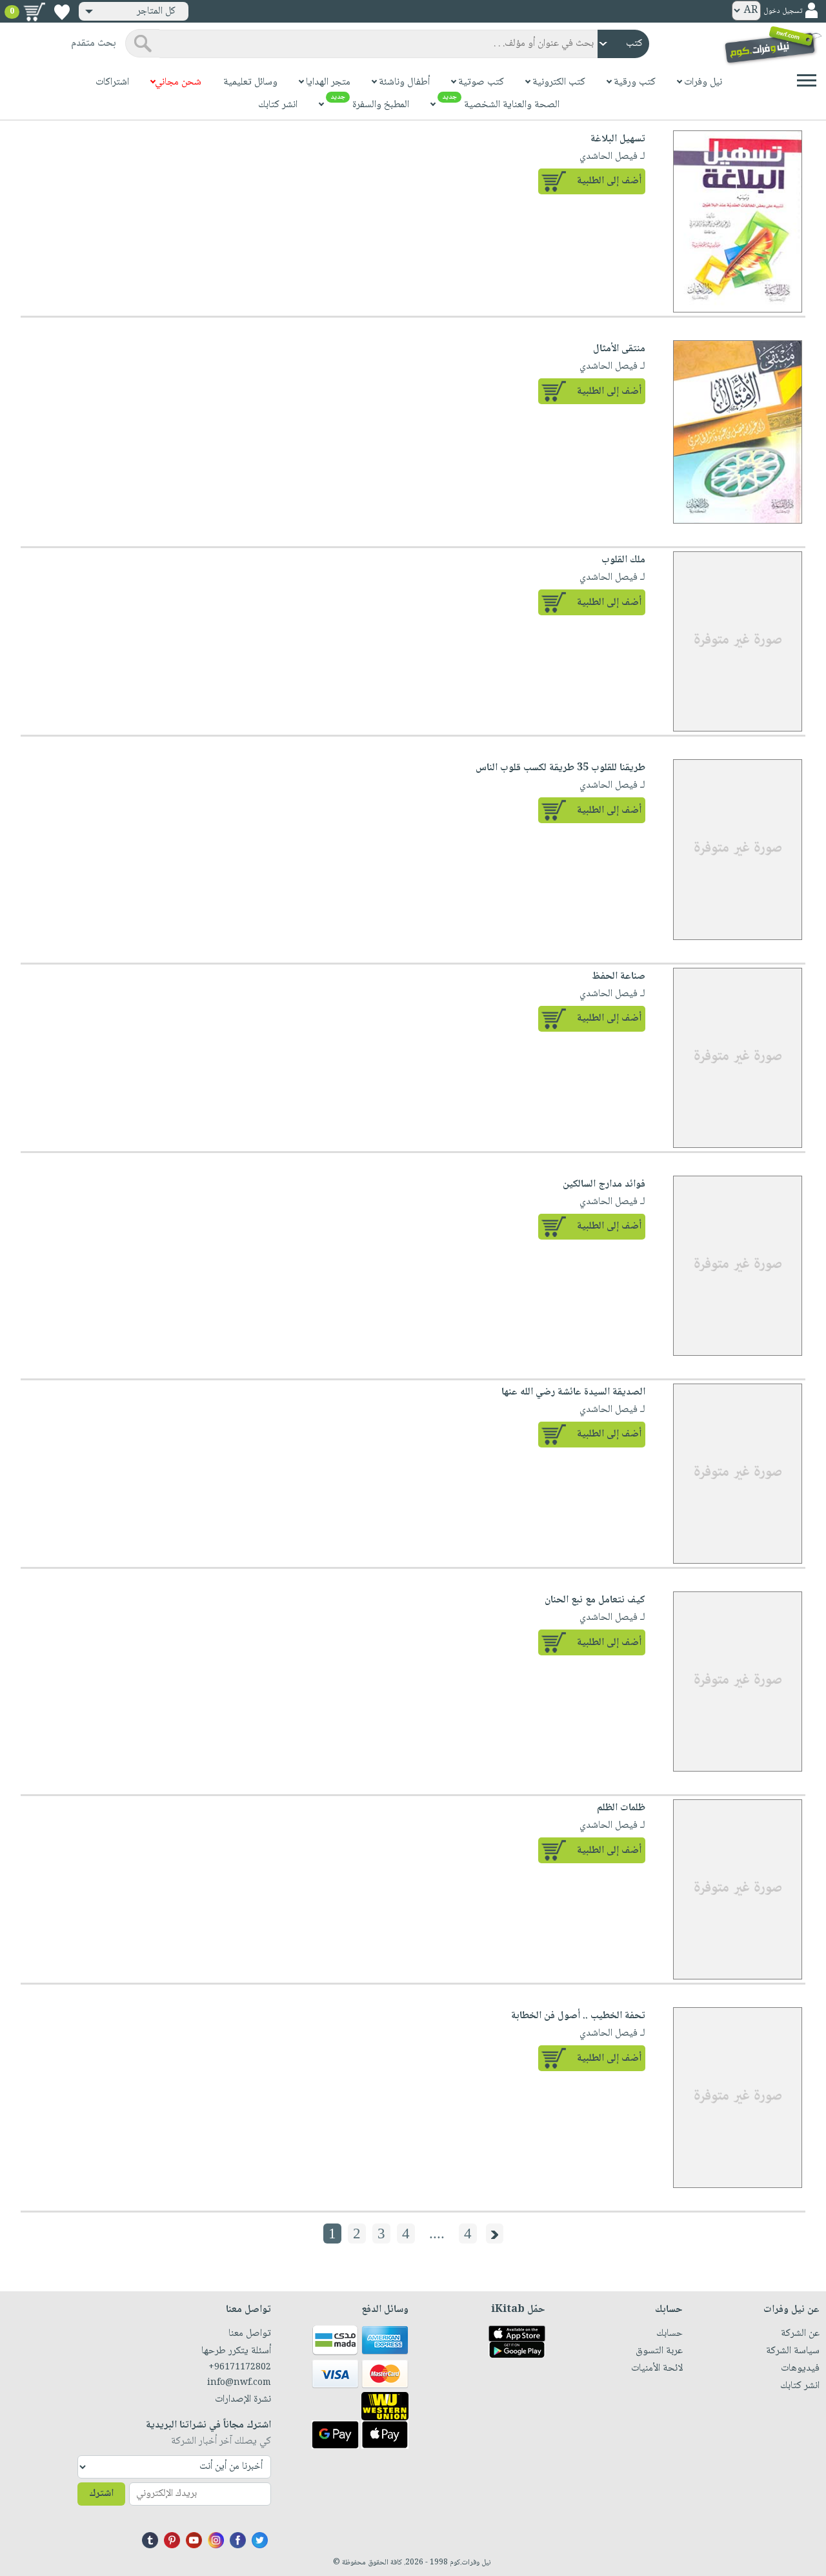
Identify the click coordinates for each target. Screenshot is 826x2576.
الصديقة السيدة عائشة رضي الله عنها (573, 1392)
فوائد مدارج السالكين (604, 1184)
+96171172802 (240, 2367)
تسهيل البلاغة (618, 139)
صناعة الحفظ (619, 976)
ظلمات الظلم (621, 1808)
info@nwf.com (239, 2383)
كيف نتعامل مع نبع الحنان (595, 1600)
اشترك (101, 2494)
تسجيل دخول (783, 11)
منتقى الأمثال (619, 349)
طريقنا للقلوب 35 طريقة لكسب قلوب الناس (560, 768)
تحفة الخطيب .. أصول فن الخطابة (578, 2016)
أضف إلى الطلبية (609, 181)
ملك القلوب (623, 560)
